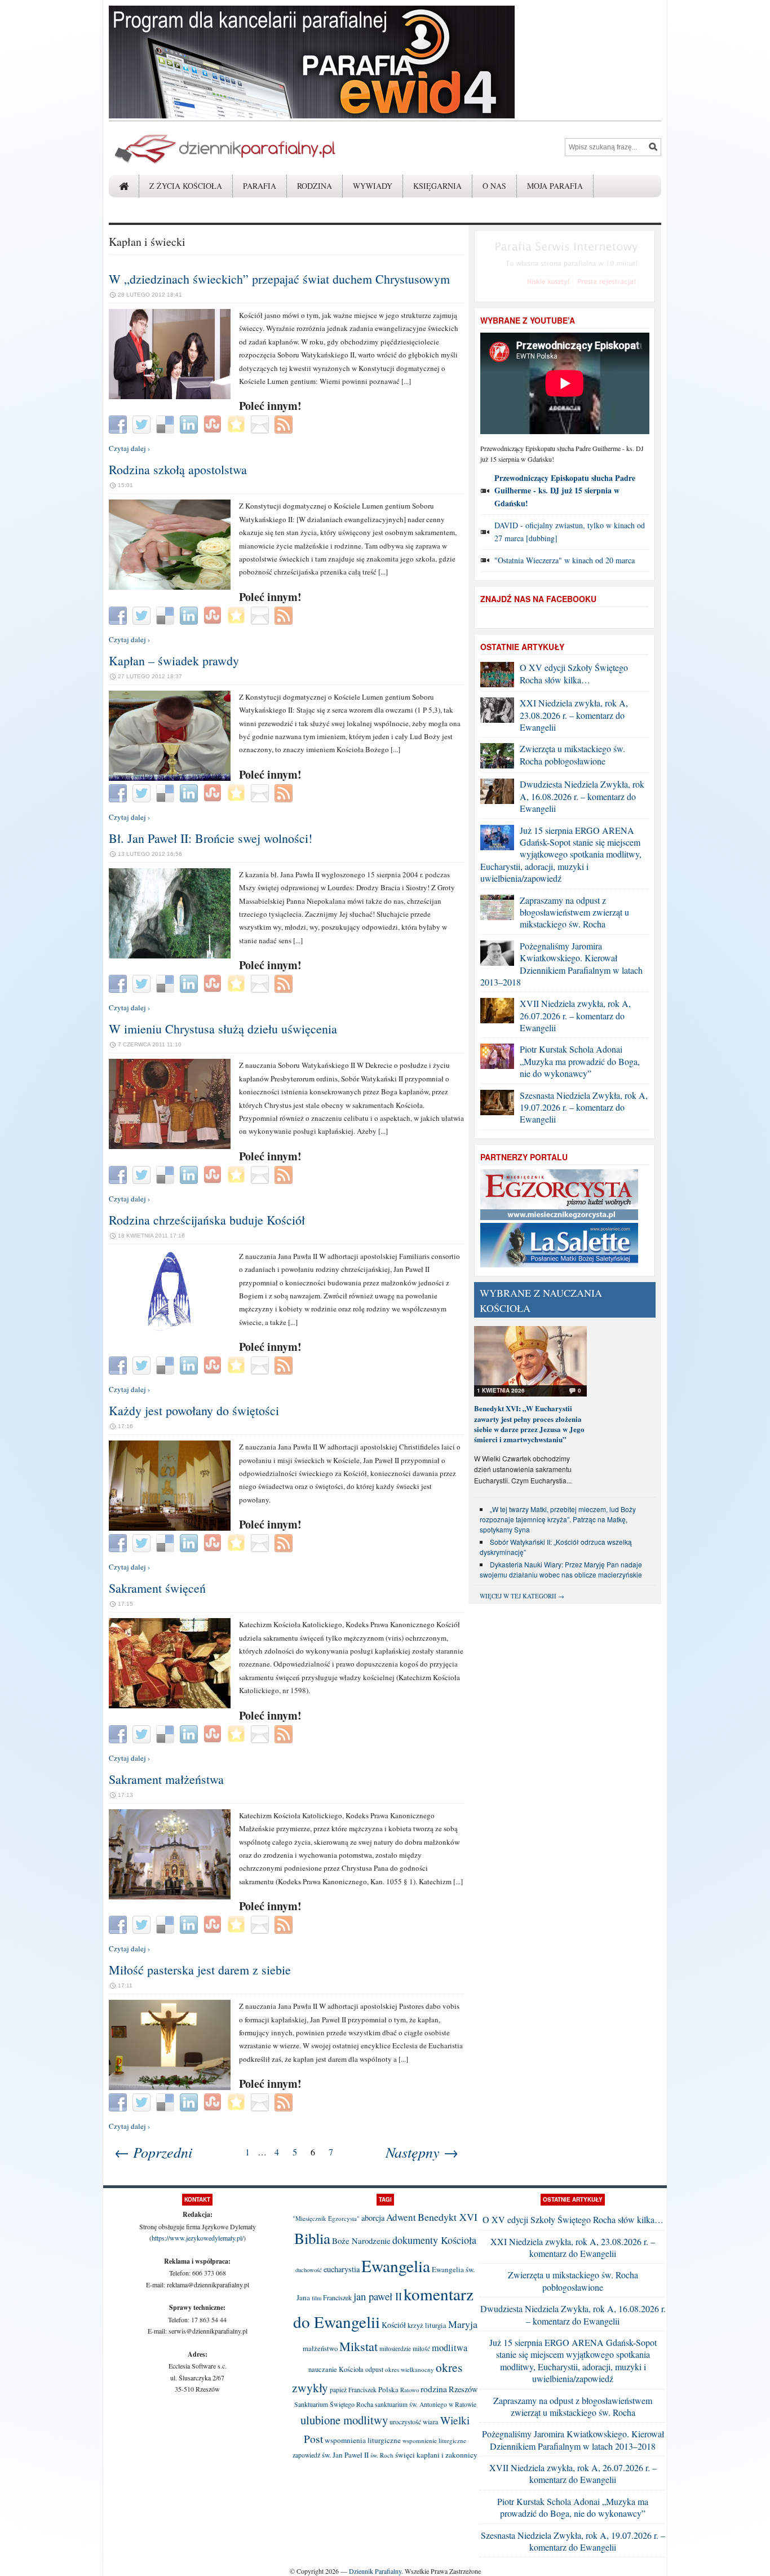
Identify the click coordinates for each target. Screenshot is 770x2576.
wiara (431, 2422)
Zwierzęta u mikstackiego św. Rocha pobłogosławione (572, 754)
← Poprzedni (153, 2152)
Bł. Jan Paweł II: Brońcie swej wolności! (211, 838)
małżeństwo (320, 2349)
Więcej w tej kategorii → (522, 1596)
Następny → (422, 2152)
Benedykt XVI (448, 2217)
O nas (494, 186)
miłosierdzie (395, 2349)
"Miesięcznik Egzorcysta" (326, 2218)
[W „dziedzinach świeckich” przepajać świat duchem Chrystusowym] (170, 396)
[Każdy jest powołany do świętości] (170, 1528)
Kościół (394, 2325)
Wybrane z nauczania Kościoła (541, 1300)
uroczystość (405, 2422)
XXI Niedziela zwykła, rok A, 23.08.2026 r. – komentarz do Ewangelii (574, 715)
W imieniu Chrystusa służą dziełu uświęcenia (223, 1029)
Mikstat (359, 2346)
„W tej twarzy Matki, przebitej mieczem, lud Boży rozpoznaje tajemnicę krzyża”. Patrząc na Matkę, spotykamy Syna (558, 1519)
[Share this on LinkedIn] (190, 423)
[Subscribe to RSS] (285, 423)
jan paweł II (378, 2296)
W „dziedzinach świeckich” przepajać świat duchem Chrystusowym (279, 279)
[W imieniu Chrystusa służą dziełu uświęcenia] (170, 1146)
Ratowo (410, 2390)
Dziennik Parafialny (375, 2571)
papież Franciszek (353, 2390)
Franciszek (337, 2297)
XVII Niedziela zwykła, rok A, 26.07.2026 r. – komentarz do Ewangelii (575, 1015)
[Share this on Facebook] (119, 423)
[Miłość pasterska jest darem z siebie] (170, 2087)
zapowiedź (306, 2455)
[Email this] (261, 423)
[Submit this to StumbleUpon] (214, 423)
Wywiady (373, 186)
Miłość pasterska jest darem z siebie (200, 1970)
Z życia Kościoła (186, 186)
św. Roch (382, 2455)
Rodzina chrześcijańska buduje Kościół (207, 1220)
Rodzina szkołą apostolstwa (178, 469)
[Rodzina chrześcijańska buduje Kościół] (170, 1337)
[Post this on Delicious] (167, 423)
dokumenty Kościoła (434, 2240)
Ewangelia (396, 2266)
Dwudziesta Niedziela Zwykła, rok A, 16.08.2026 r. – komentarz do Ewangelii (582, 796)
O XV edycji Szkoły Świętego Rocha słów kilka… (574, 673)
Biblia (312, 2238)
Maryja (463, 2324)
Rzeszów (463, 2389)
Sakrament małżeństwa (166, 1779)
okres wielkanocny (410, 2369)
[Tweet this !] (143, 423)
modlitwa (450, 2348)
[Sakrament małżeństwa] (170, 1897)
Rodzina (315, 186)
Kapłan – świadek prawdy (174, 660)
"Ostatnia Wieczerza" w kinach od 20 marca (565, 560)
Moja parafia (555, 186)
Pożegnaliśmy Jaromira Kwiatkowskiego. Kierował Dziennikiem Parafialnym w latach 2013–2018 (561, 964)
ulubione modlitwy (344, 2420)
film (317, 2298)
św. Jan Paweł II (345, 2455)
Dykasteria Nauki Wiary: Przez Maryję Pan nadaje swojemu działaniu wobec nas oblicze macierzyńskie (561, 1569)
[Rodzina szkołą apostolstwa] (170, 587)
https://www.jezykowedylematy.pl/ (198, 2238)
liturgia (436, 2325)
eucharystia (342, 2269)
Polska (388, 2389)
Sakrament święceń (157, 1588)
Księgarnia (437, 186)
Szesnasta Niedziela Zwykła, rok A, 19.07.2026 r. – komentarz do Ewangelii (584, 1107)
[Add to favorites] (238, 423)
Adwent (401, 2217)
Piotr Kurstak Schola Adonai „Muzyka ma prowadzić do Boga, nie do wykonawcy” (580, 1061)
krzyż (415, 2325)
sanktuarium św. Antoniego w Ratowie (426, 2404)
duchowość (309, 2270)
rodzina (434, 2389)
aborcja (373, 2218)
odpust (374, 2369)
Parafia (260, 186)
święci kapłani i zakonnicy (436, 2455)
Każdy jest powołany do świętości (194, 1410)
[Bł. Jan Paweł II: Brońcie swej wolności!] (170, 956)
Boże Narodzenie (361, 2241)
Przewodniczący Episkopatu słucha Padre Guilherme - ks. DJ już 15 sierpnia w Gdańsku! (565, 491)
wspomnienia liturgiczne (363, 2440)
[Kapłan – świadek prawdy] (170, 778)
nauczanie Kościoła (336, 2369)
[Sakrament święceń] (170, 1705)
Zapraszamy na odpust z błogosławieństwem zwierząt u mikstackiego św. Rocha (574, 912)
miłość (421, 2349)
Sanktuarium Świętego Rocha (334, 2404)
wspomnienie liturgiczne (434, 2440)
